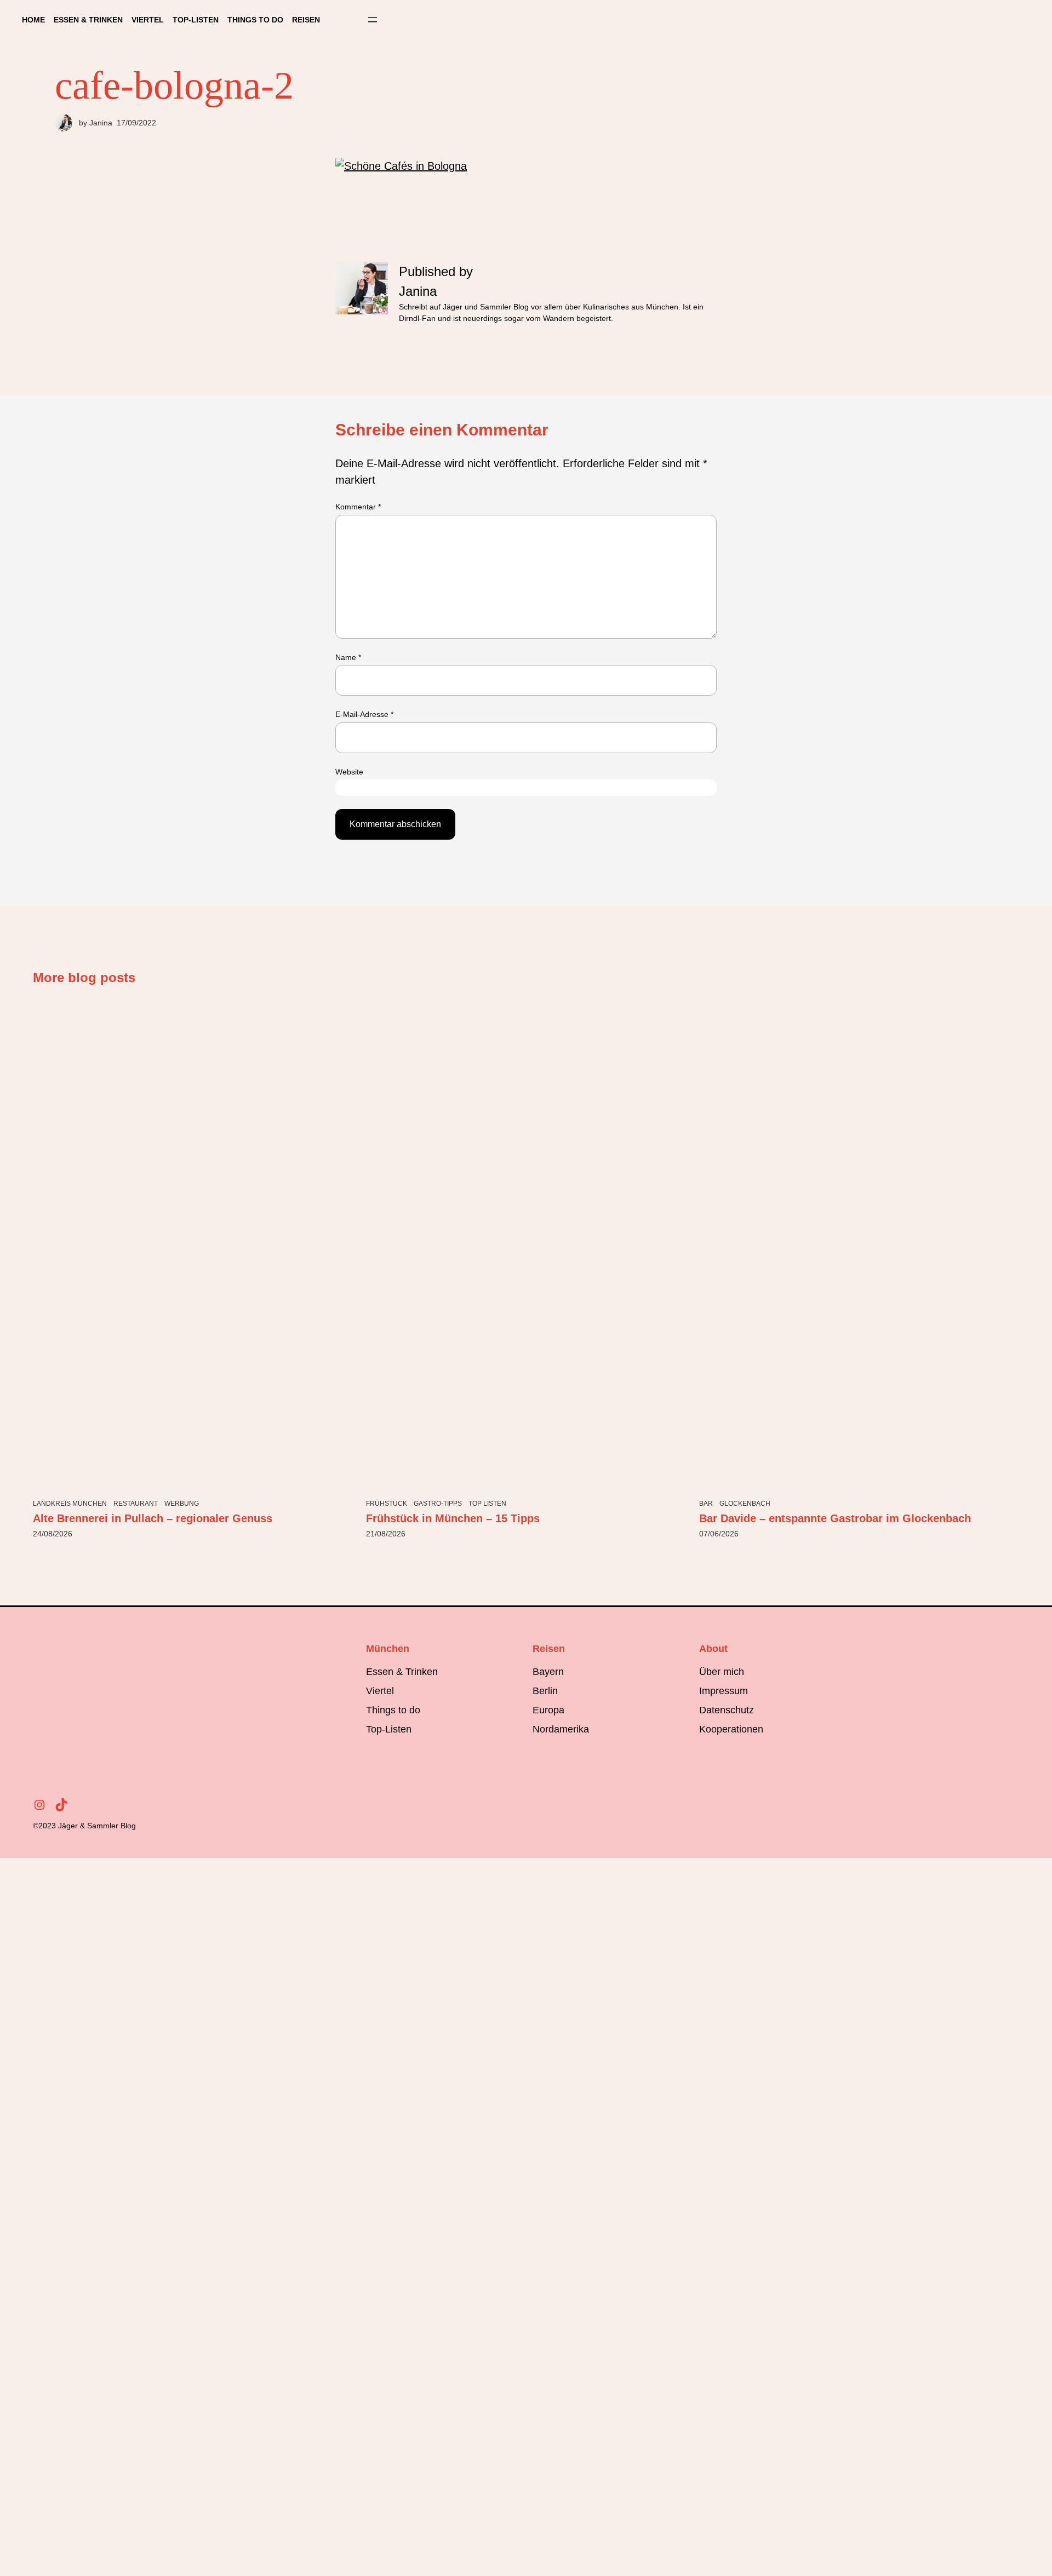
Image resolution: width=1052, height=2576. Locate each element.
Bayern (548, 1672)
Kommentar (358, 507)
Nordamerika (561, 1729)
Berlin (545, 1691)
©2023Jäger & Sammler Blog (84, 1826)
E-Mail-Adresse (364, 714)
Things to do (393, 1710)
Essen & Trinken (402, 1672)
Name (348, 657)
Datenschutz (727, 1710)
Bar (706, 1504)
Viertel (380, 1691)
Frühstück (387, 1504)
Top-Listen (389, 1729)
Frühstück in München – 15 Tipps (453, 1518)
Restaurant (136, 1504)
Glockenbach (745, 1504)
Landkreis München (70, 1504)
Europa (548, 1710)
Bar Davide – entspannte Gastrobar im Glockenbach (835, 1518)
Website (349, 772)
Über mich (722, 1672)
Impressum (724, 1691)
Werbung (182, 1504)
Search (351, 20)
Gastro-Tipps (438, 1504)
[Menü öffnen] (373, 20)
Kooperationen (731, 1729)
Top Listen (487, 1504)
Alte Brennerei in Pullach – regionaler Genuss (153, 1518)
